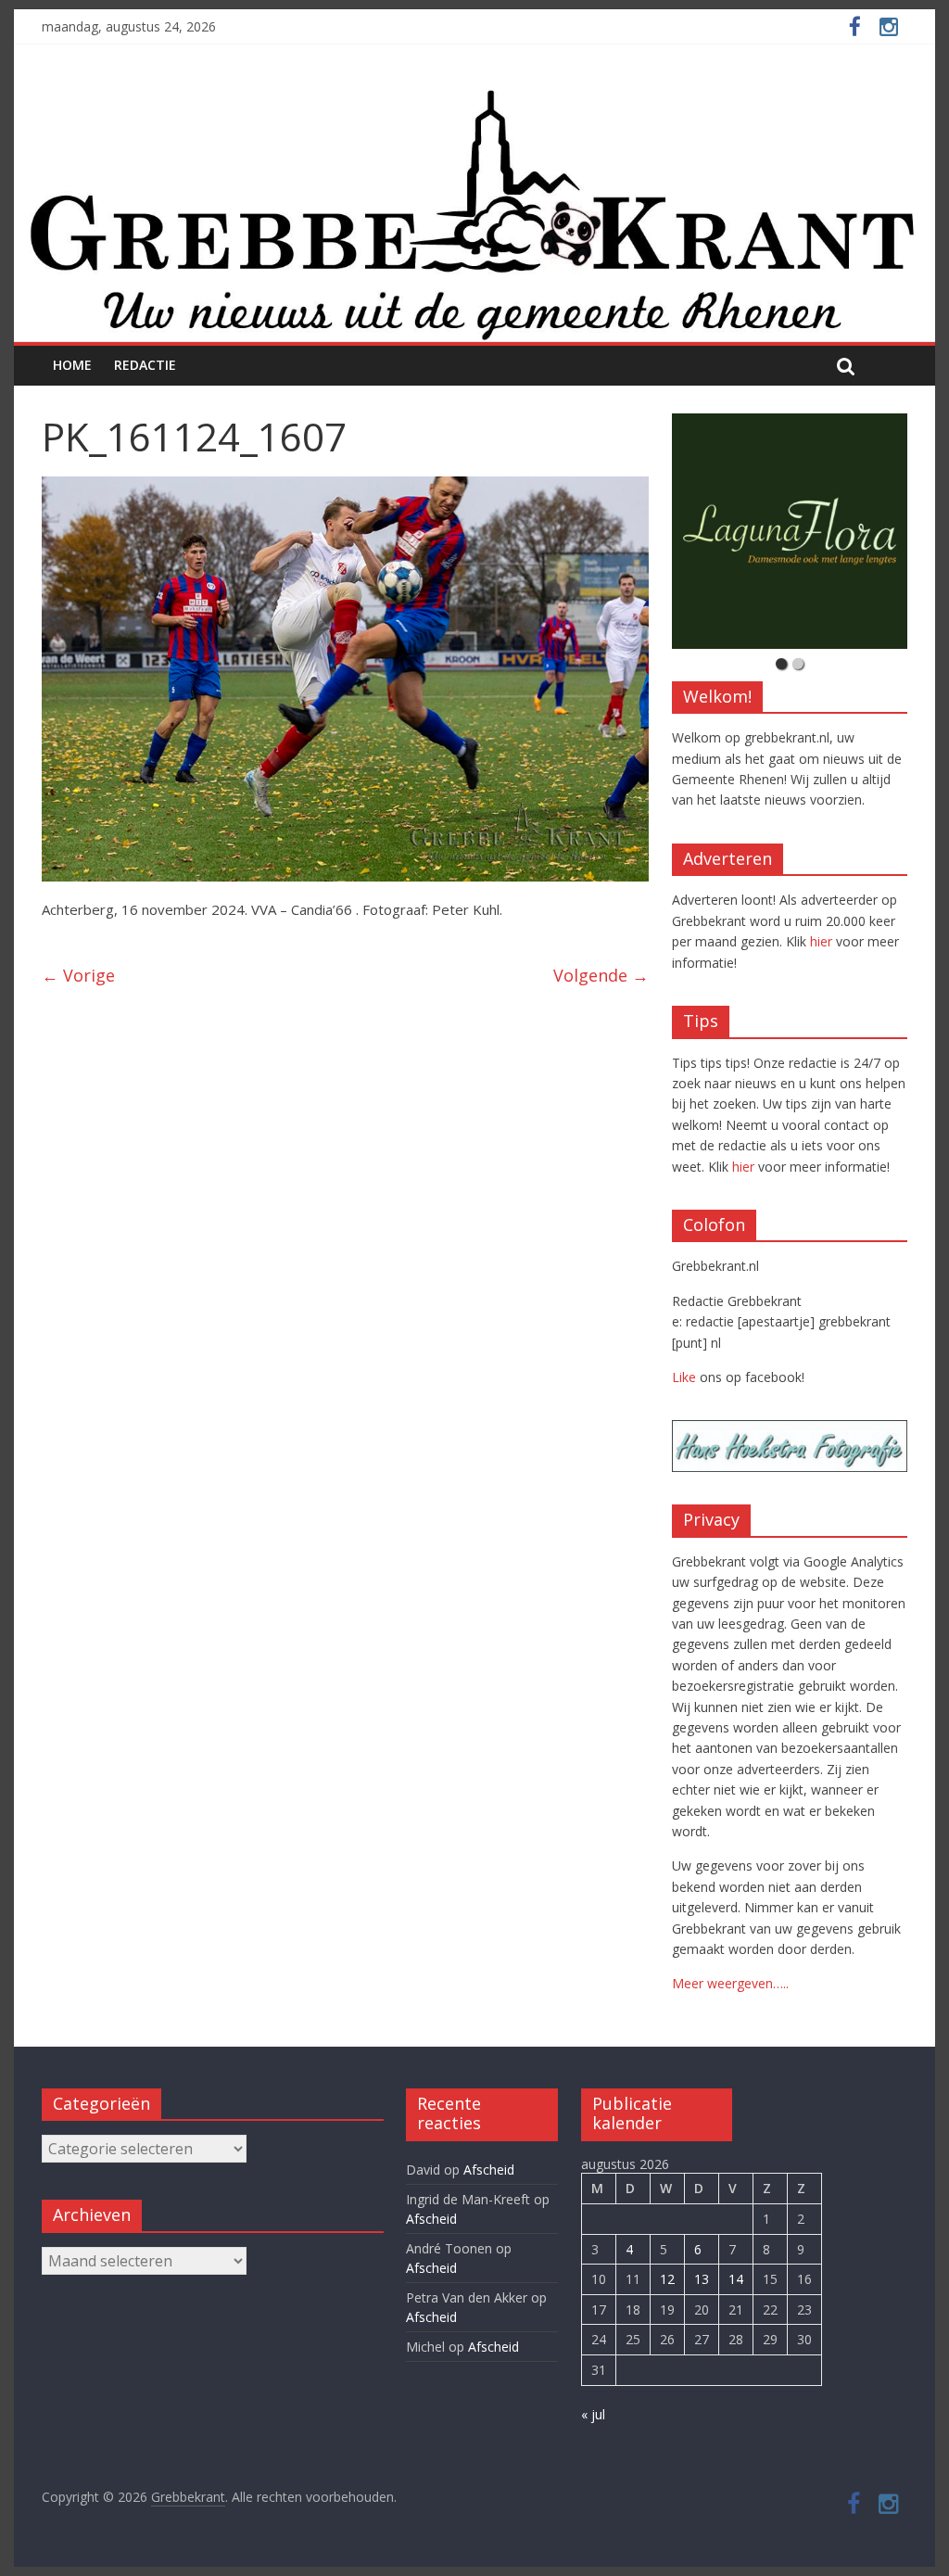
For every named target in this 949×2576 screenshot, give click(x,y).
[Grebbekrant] (474, 214)
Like (684, 1377)
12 (667, 2279)
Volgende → (601, 975)
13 (702, 2279)
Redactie (145, 365)
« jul (593, 2414)
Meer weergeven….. (730, 1983)
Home (72, 365)
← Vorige (78, 975)
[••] (790, 531)
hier (821, 941)
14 (736, 2279)
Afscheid (489, 2170)
